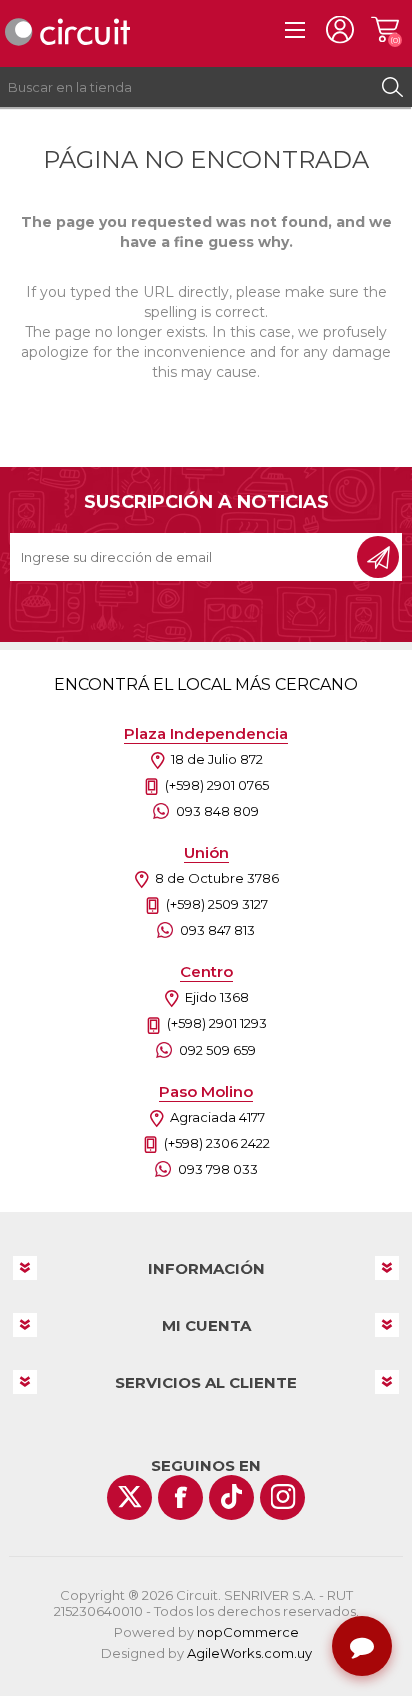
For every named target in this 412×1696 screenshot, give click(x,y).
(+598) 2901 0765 (217, 785)
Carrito (384, 30)
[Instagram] (282, 1497)
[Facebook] (180, 1497)
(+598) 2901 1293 (217, 1023)
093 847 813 (217, 930)
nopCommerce (248, 1632)
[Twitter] (129, 1497)
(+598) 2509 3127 (217, 904)
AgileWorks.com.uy (249, 1653)
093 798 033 (218, 1169)
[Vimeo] (231, 1497)
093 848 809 (217, 811)
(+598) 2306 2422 (217, 1143)
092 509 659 (217, 1050)
